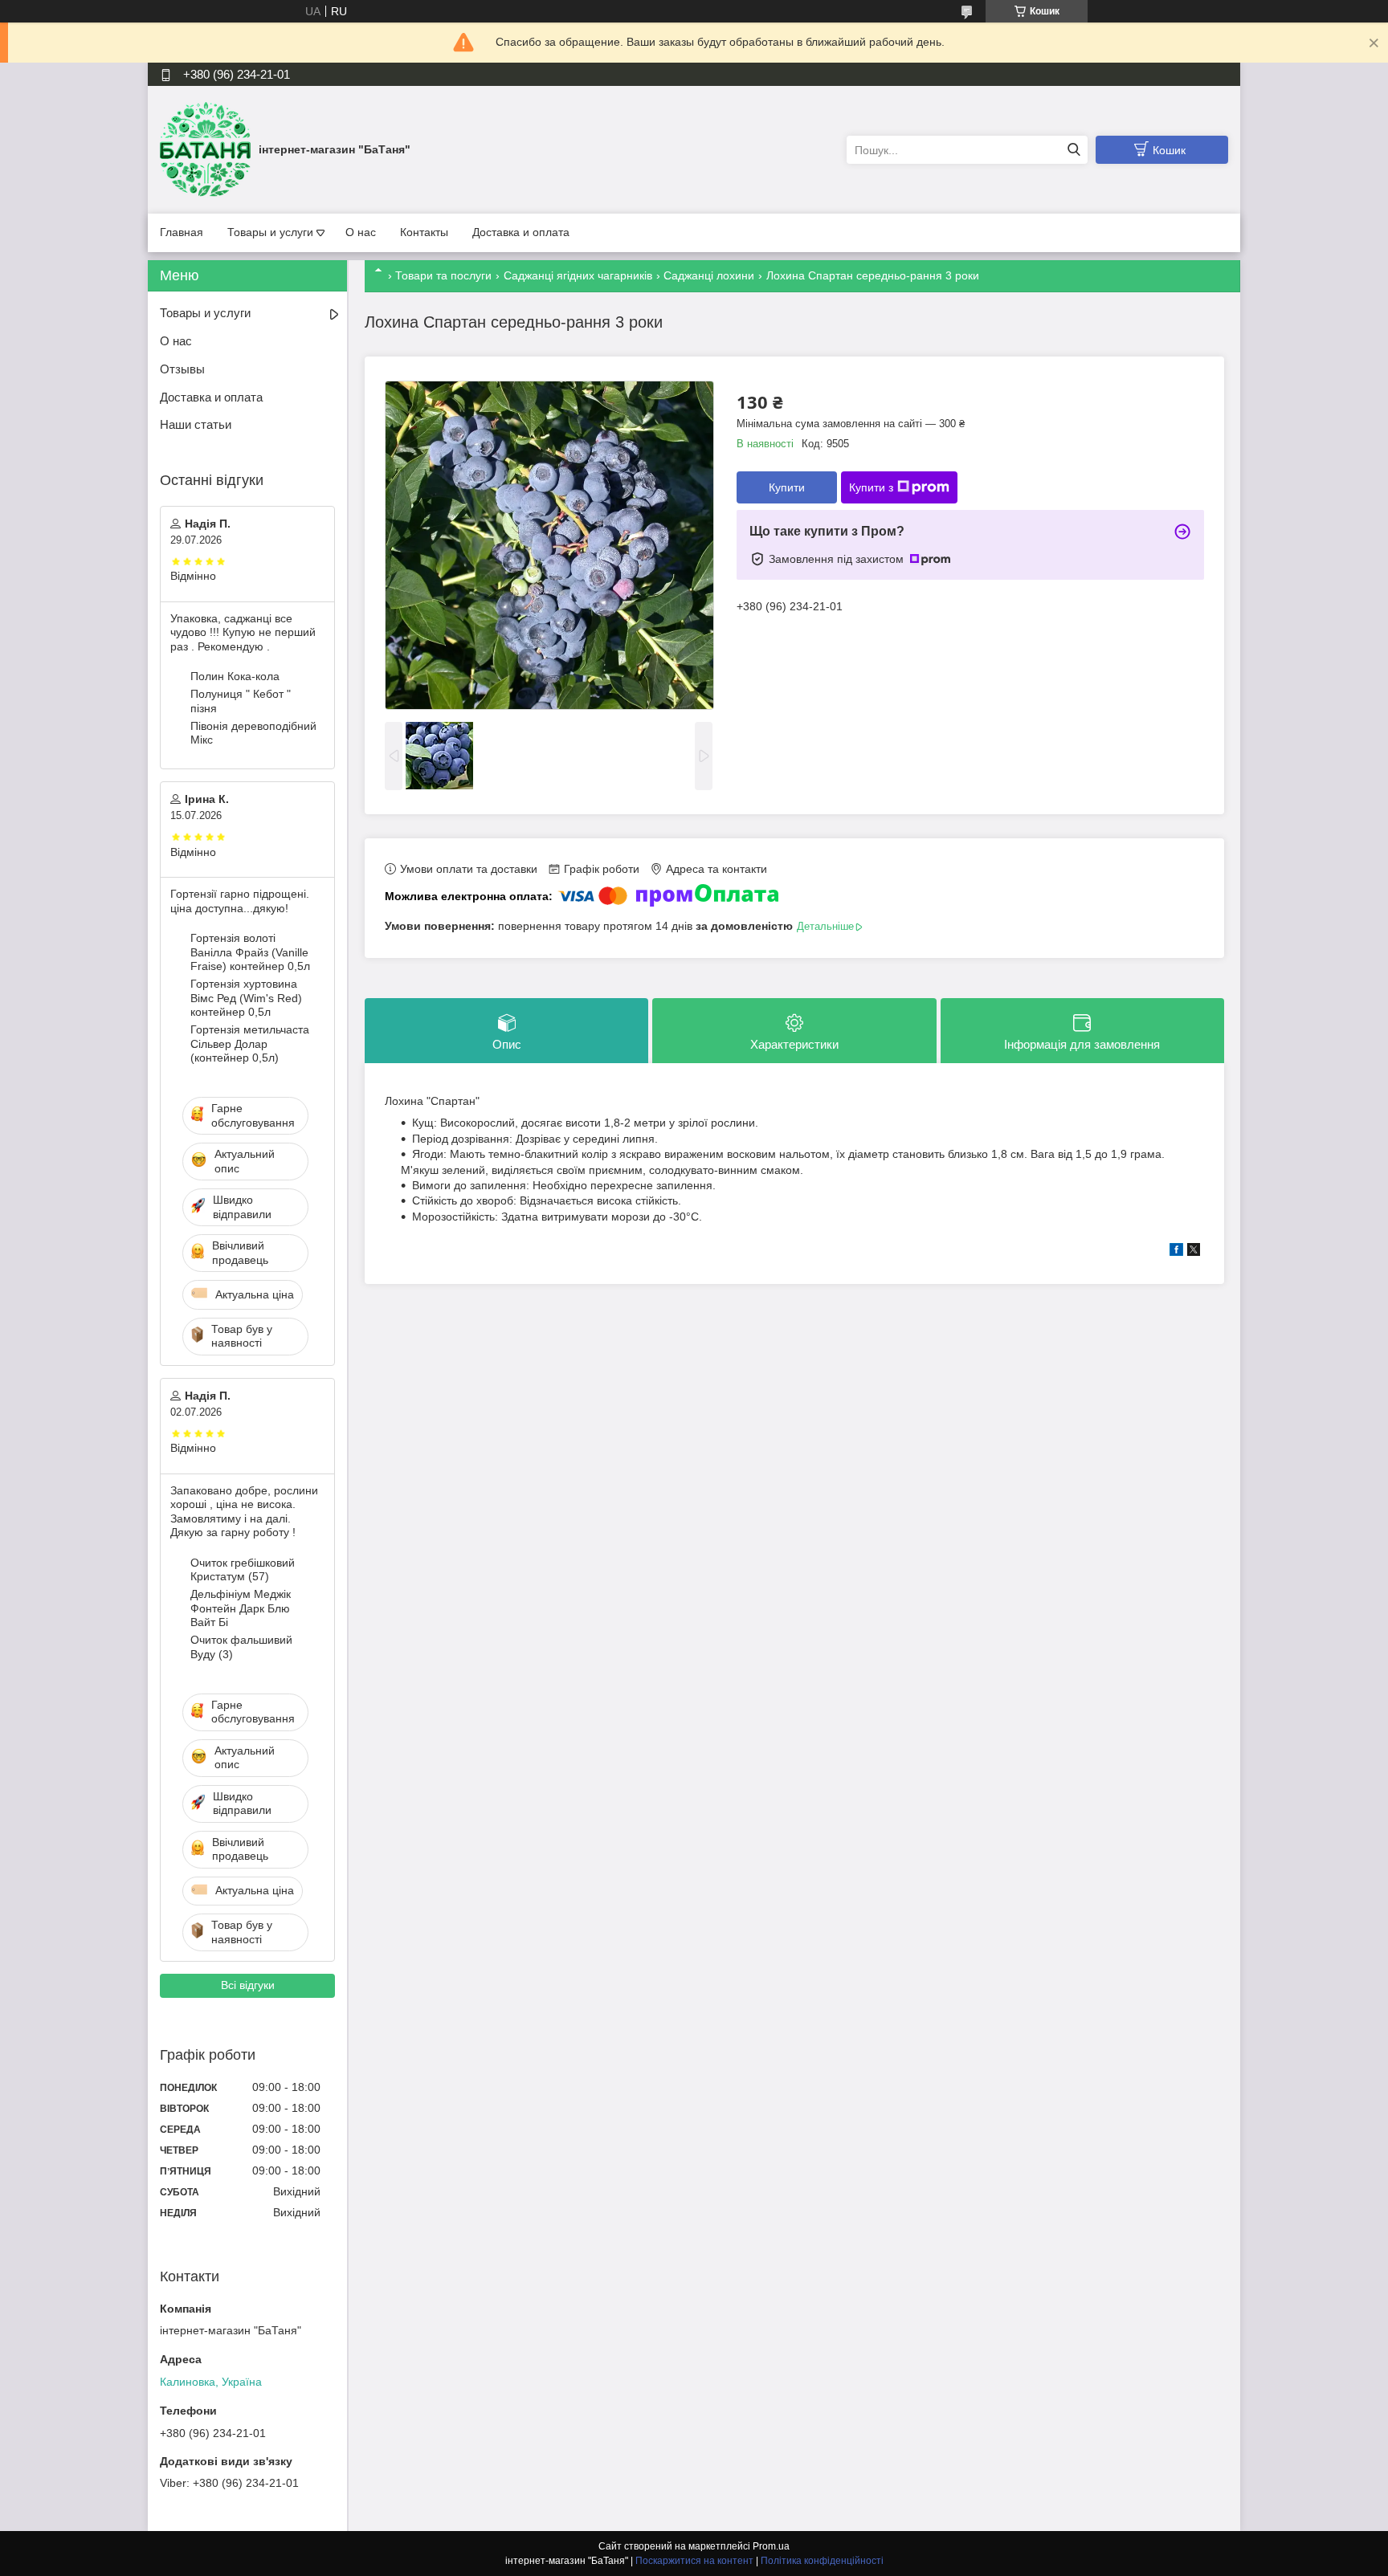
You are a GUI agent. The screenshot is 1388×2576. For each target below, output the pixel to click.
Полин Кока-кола (235, 676)
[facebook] (1176, 1252)
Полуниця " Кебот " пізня (241, 701)
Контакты (424, 232)
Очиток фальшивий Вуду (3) (241, 1647)
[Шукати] (1074, 150)
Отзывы (182, 369)
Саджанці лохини (709, 275)
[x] (1194, 1252)
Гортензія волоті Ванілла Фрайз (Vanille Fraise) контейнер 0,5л (250, 952)
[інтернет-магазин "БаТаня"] (205, 149)
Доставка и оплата (521, 232)
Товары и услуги (270, 232)
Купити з (871, 487)
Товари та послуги (443, 275)
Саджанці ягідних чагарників (578, 275)
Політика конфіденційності (822, 2561)
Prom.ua (771, 2546)
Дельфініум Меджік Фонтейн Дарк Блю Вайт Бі (241, 1608)
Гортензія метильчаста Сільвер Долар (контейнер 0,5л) (250, 1043)
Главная (182, 232)
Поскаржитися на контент (694, 2561)
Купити (787, 487)
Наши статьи (196, 424)
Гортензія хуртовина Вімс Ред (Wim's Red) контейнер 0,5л (246, 998)
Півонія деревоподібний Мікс (253, 733)
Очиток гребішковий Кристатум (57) (243, 1570)
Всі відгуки (248, 1985)
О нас (361, 232)
